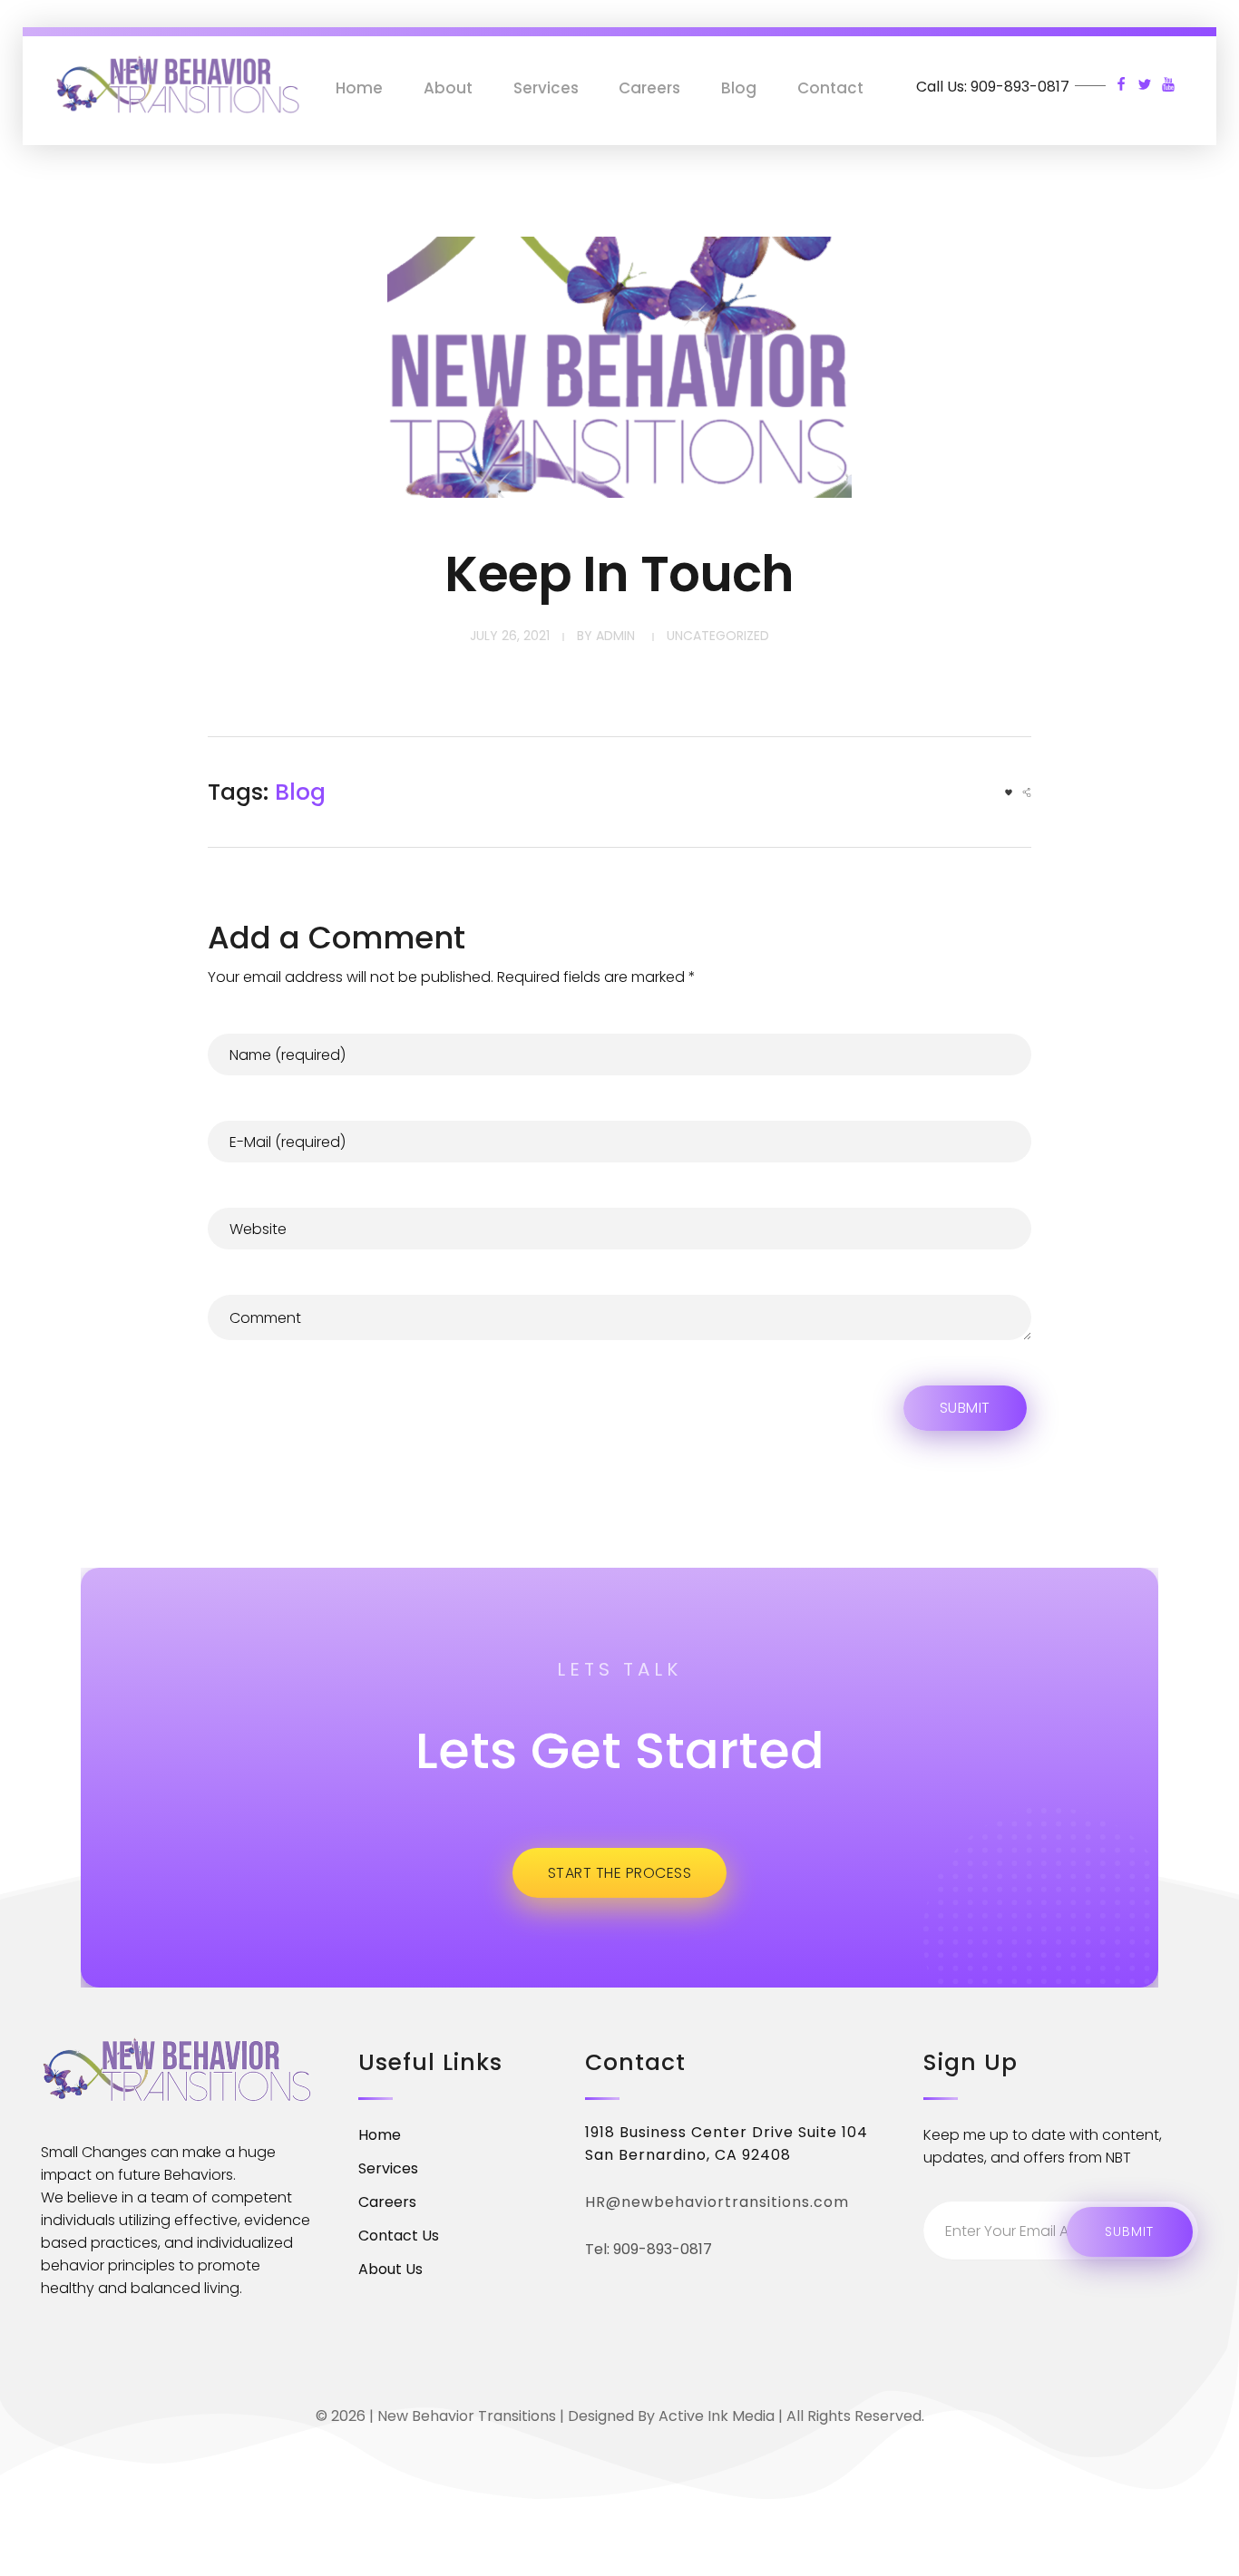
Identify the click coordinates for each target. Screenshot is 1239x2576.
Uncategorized (718, 636)
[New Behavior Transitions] (178, 85)
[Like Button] (1009, 792)
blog (300, 792)
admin (615, 636)
